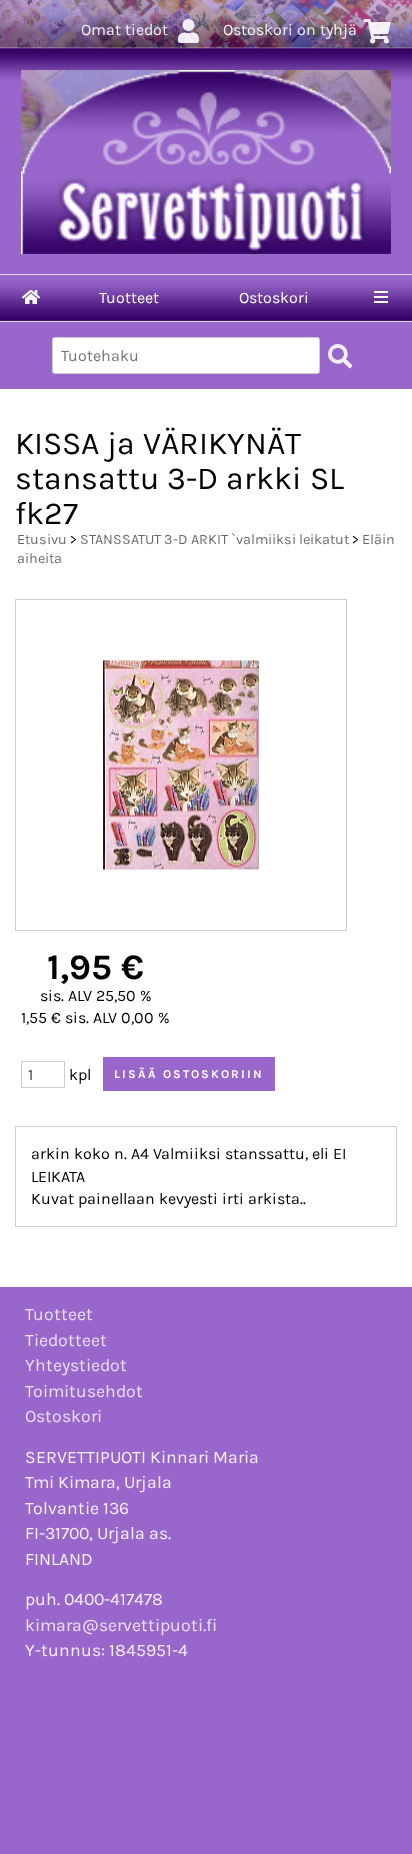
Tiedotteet (66, 1340)
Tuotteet (129, 297)
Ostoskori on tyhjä (290, 29)
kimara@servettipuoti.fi (121, 1625)
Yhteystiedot (76, 1365)
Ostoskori (274, 297)
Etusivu (42, 539)
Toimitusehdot (84, 1391)
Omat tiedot (124, 29)
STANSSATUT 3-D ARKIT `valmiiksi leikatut (214, 539)
